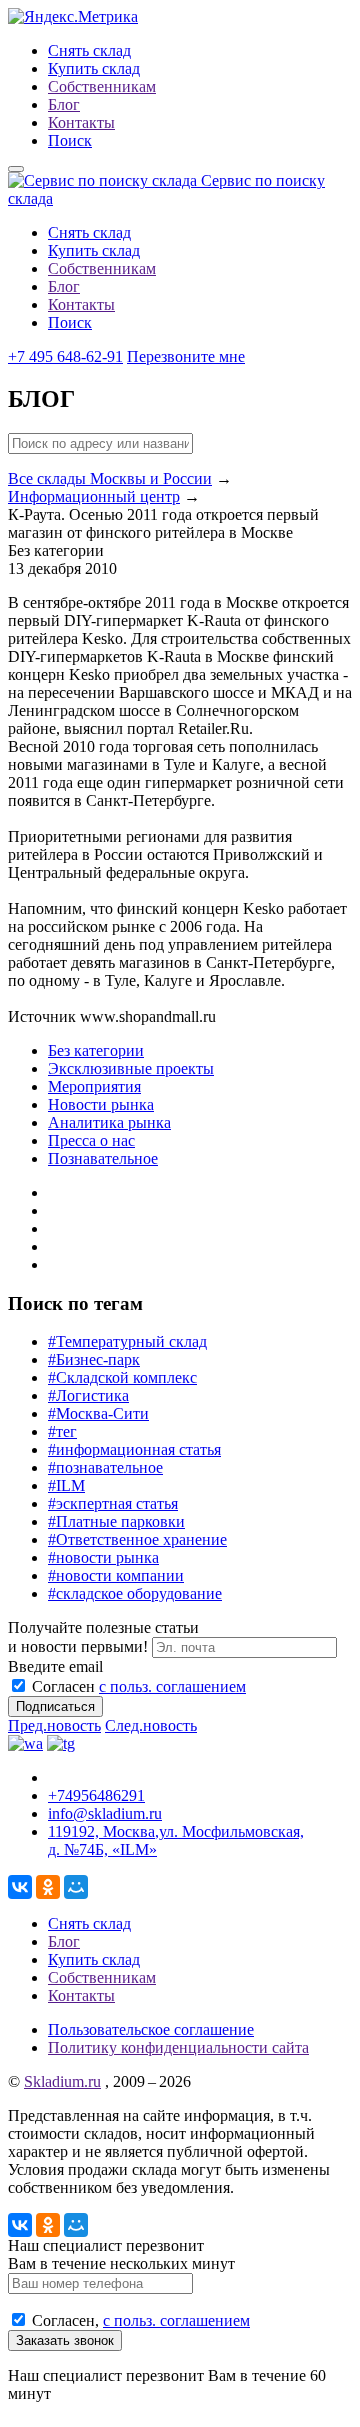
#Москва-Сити (98, 1413)
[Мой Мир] (76, 1887)
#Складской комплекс (122, 1377)
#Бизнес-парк (94, 1359)
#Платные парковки (116, 1521)
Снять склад (89, 50)
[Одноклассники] (48, 1887)
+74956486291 (96, 1795)
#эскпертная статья (113, 1503)
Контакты (81, 122)
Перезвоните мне (186, 356)
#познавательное (105, 1467)
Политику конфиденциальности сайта (178, 2047)
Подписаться (55, 1706)
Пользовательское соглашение (151, 2029)
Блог (64, 104)
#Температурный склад (127, 1341)
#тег (62, 1431)
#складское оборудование (135, 1593)
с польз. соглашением (172, 1686)
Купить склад (94, 68)
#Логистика (88, 1395)
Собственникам (102, 86)
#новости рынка (103, 1557)
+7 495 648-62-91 (65, 356)
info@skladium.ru (105, 1813)
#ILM (66, 1485)
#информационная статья (134, 1449)
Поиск (70, 140)
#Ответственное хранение (137, 1539)
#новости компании (116, 1575)
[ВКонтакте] (20, 1887)
